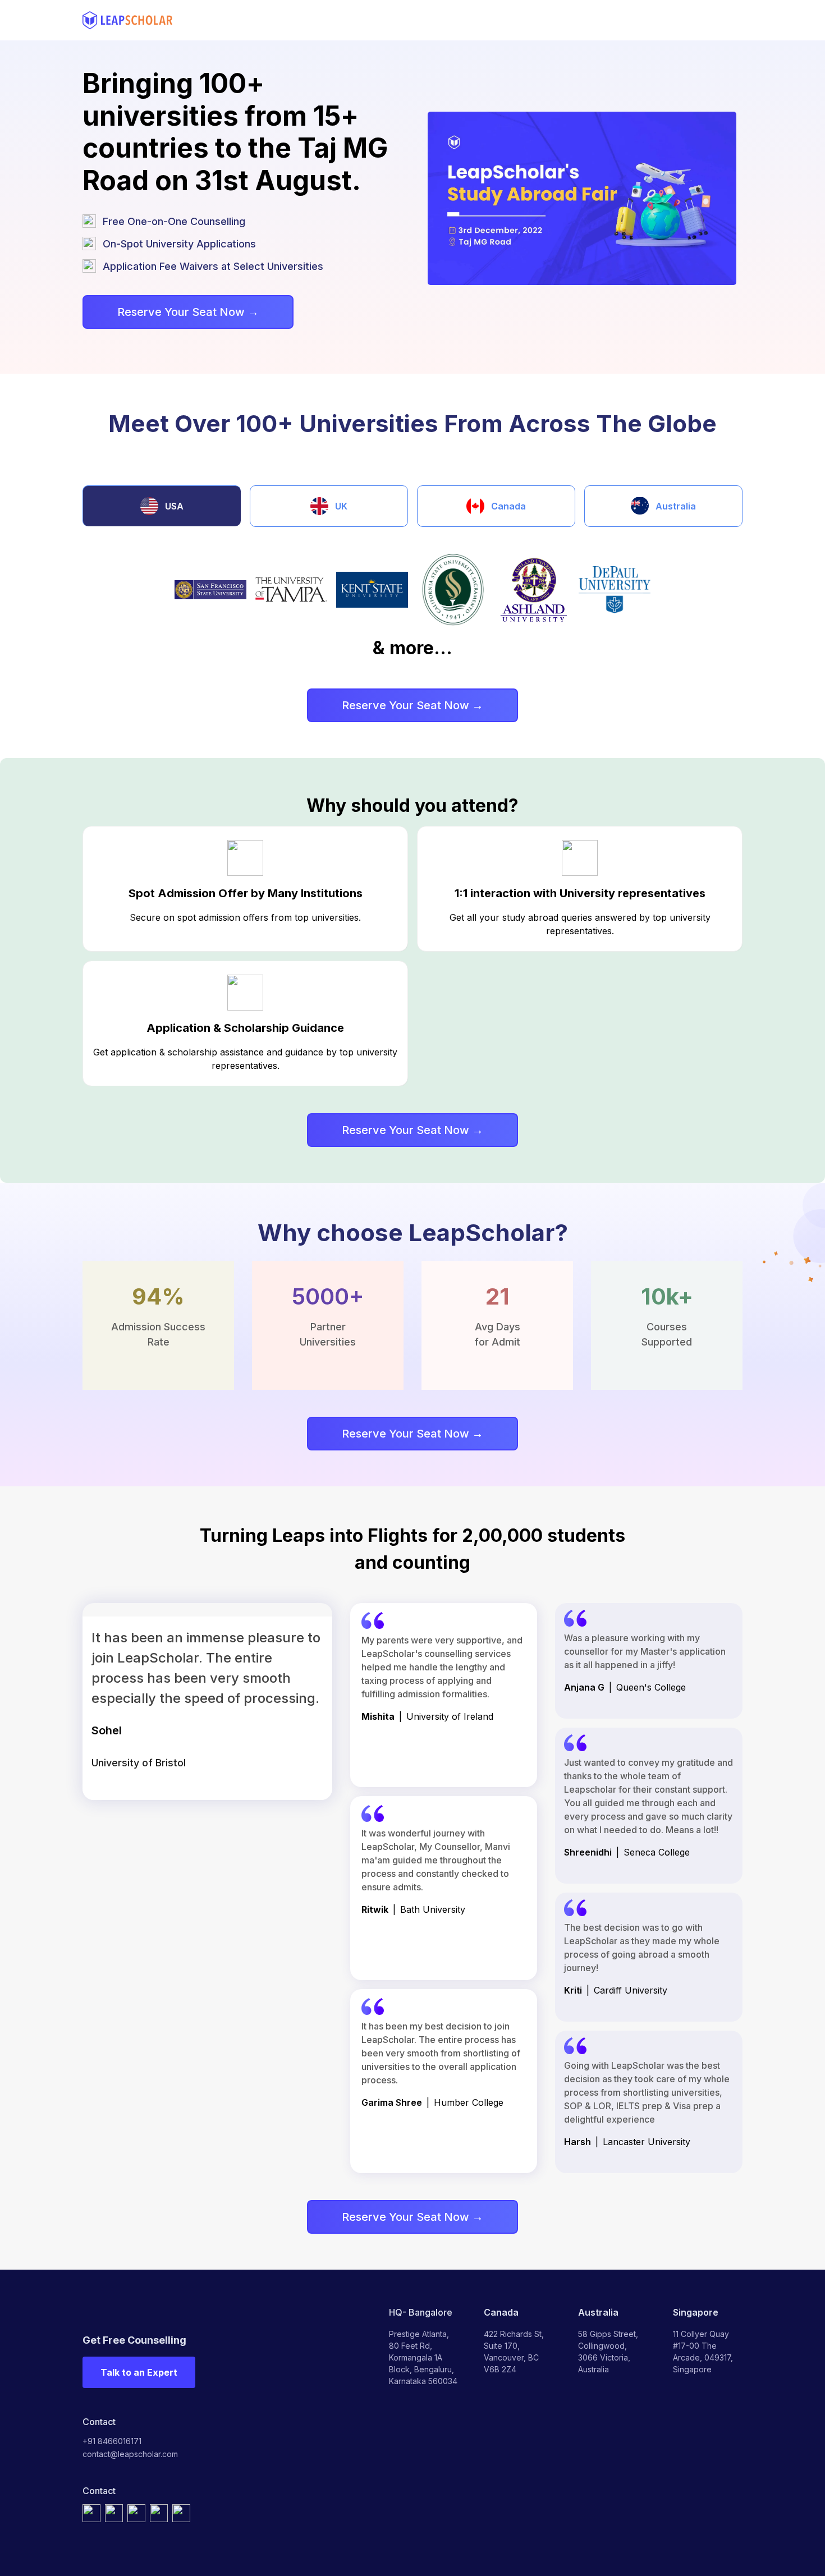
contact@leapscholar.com (130, 2454)
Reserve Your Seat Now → (188, 312)
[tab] (162, 506)
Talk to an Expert (139, 2372)
